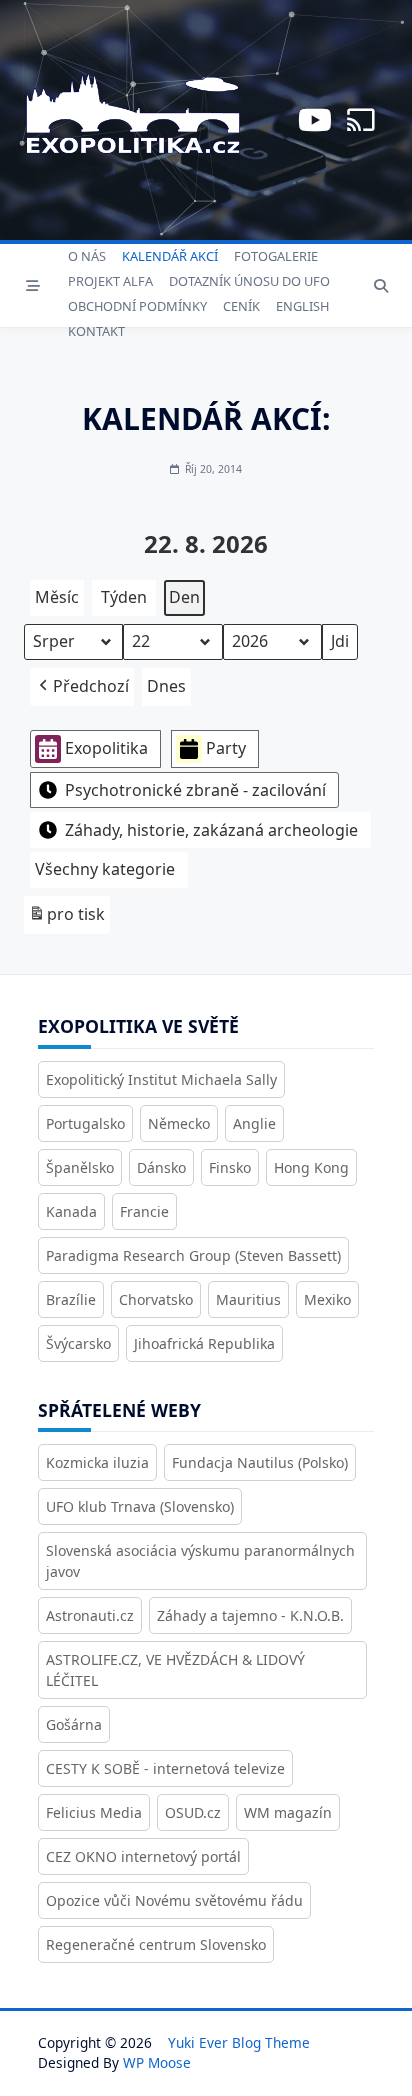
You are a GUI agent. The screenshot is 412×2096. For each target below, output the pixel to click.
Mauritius (248, 1299)
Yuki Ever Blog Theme (239, 2042)
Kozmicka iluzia (97, 1462)
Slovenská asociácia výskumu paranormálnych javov (200, 1561)
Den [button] (184, 597)
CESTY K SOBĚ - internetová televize (165, 1768)
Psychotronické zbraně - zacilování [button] (195, 790)
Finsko (230, 1167)
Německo (179, 1123)
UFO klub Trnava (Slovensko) (140, 1506)
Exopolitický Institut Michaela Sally (161, 1079)
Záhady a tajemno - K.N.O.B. (250, 1615)
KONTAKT (96, 331)
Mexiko (327, 1299)
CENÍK (241, 306)
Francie (144, 1211)
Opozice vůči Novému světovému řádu (174, 1900)
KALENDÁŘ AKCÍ (170, 256)
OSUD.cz (193, 1812)
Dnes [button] (166, 686)
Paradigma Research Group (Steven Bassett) (193, 1255)
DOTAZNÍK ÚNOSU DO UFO (249, 281)
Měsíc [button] (57, 597)
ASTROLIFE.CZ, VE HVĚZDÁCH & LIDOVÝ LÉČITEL (175, 1670)
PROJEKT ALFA (110, 281)
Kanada (71, 1211)
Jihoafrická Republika (204, 1343)
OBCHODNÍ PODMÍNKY (137, 306)
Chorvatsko (156, 1299)
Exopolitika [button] (106, 748)
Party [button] (226, 748)
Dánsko (161, 1167)
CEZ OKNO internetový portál (143, 1856)
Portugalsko (85, 1123)
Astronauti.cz (90, 1615)
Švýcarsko (78, 1343)
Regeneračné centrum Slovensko (156, 1944)
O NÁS (87, 256)
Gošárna (74, 1724)
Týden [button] (124, 597)
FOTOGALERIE (276, 256)
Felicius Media (94, 1812)
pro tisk (66, 918)
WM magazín (288, 1812)
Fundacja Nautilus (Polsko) (260, 1462)
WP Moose (157, 2062)
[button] (82, 687)
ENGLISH (302, 306)
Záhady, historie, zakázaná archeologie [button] (211, 830)
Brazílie (71, 1299)
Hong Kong (311, 1167)
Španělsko (80, 1167)
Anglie (254, 1123)
